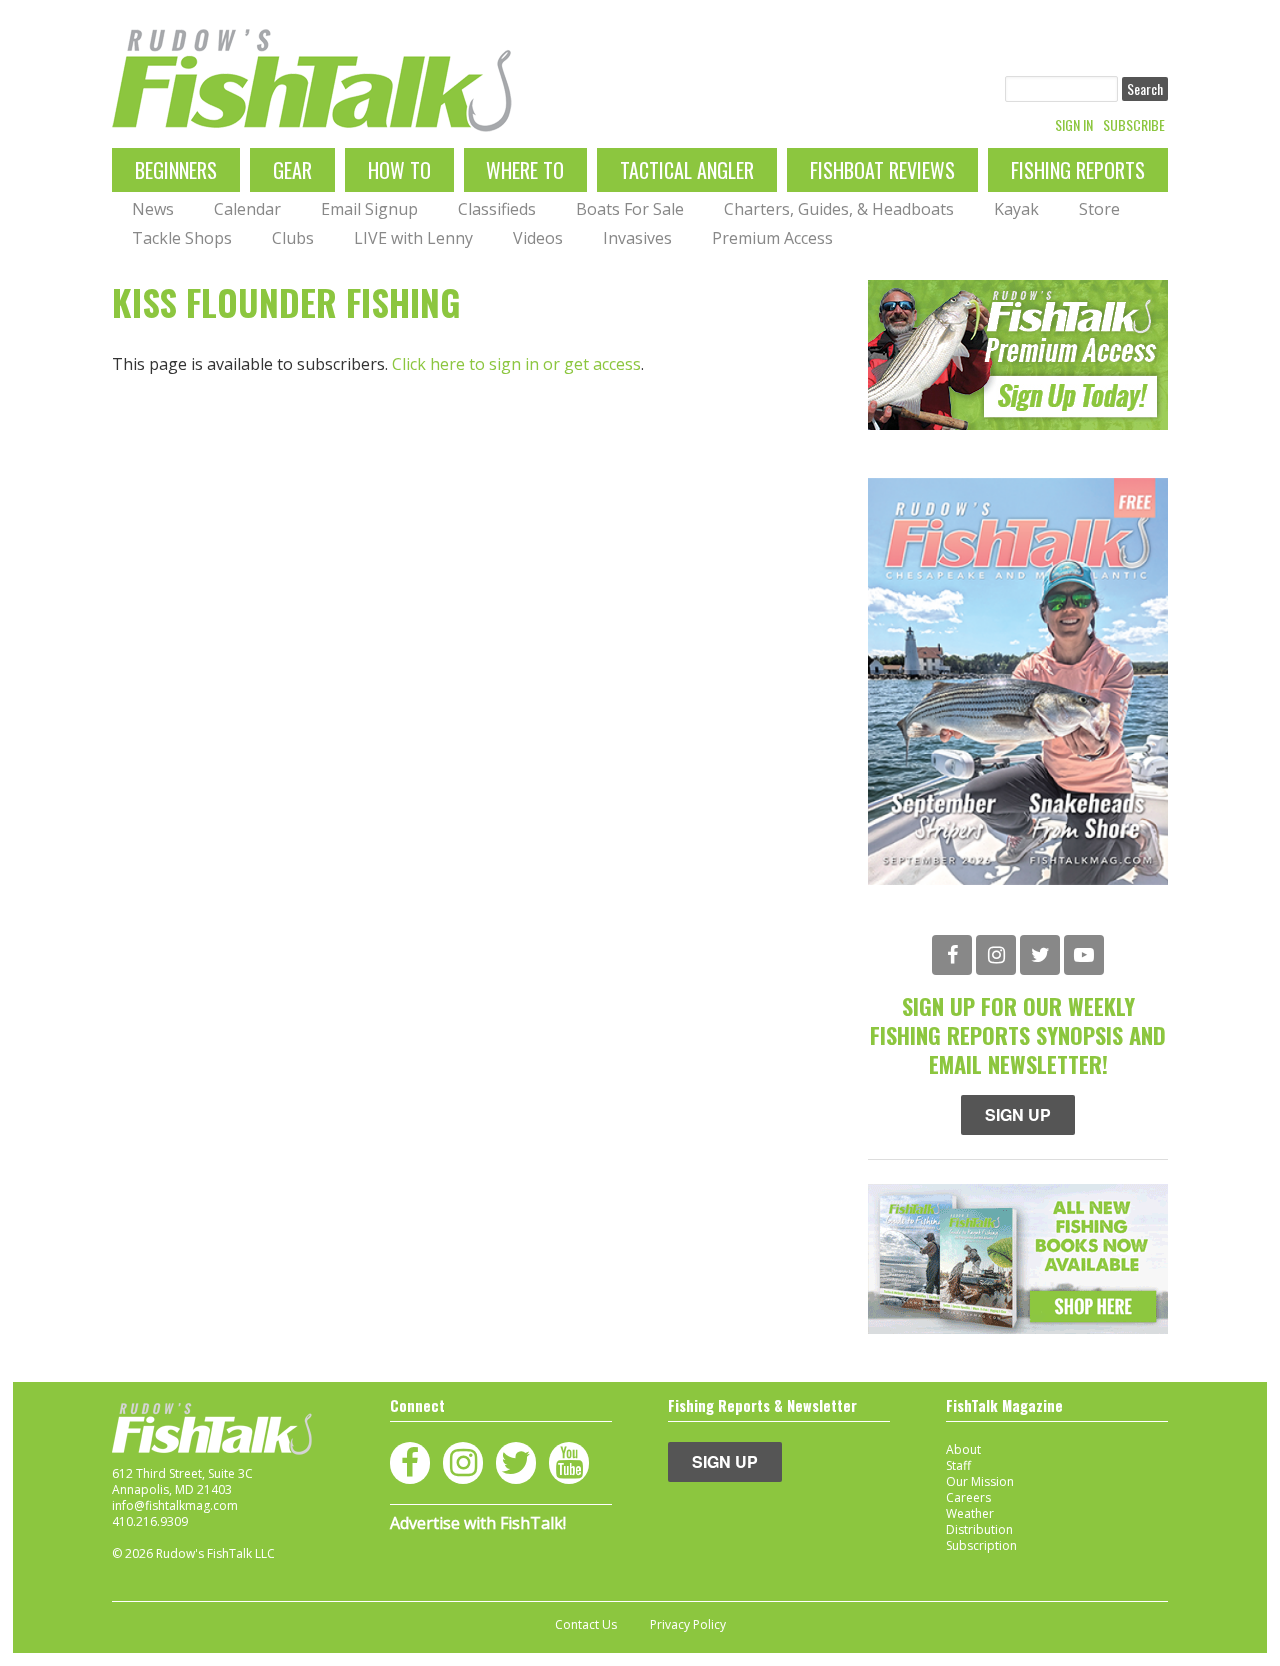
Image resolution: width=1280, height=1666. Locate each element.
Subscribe (1134, 125)
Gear (292, 170)
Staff (958, 1465)
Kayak (1016, 209)
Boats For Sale (630, 209)
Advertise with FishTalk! (478, 1523)
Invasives (637, 238)
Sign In (1074, 125)
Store (1099, 209)
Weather (970, 1513)
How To (399, 170)
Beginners (176, 170)
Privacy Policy (688, 1625)
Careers (968, 1497)
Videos (538, 238)
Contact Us (586, 1625)
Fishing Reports (1078, 170)
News (153, 209)
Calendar (247, 209)
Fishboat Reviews (882, 170)
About (963, 1449)
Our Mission (980, 1481)
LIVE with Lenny (413, 238)
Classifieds (497, 209)
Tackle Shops (182, 238)
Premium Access (772, 238)
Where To (525, 170)
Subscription (981, 1545)
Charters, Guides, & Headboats (839, 209)
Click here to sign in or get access (516, 364)
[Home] (312, 80)
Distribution (979, 1529)
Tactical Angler (687, 170)
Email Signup (369, 209)
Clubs (293, 238)
